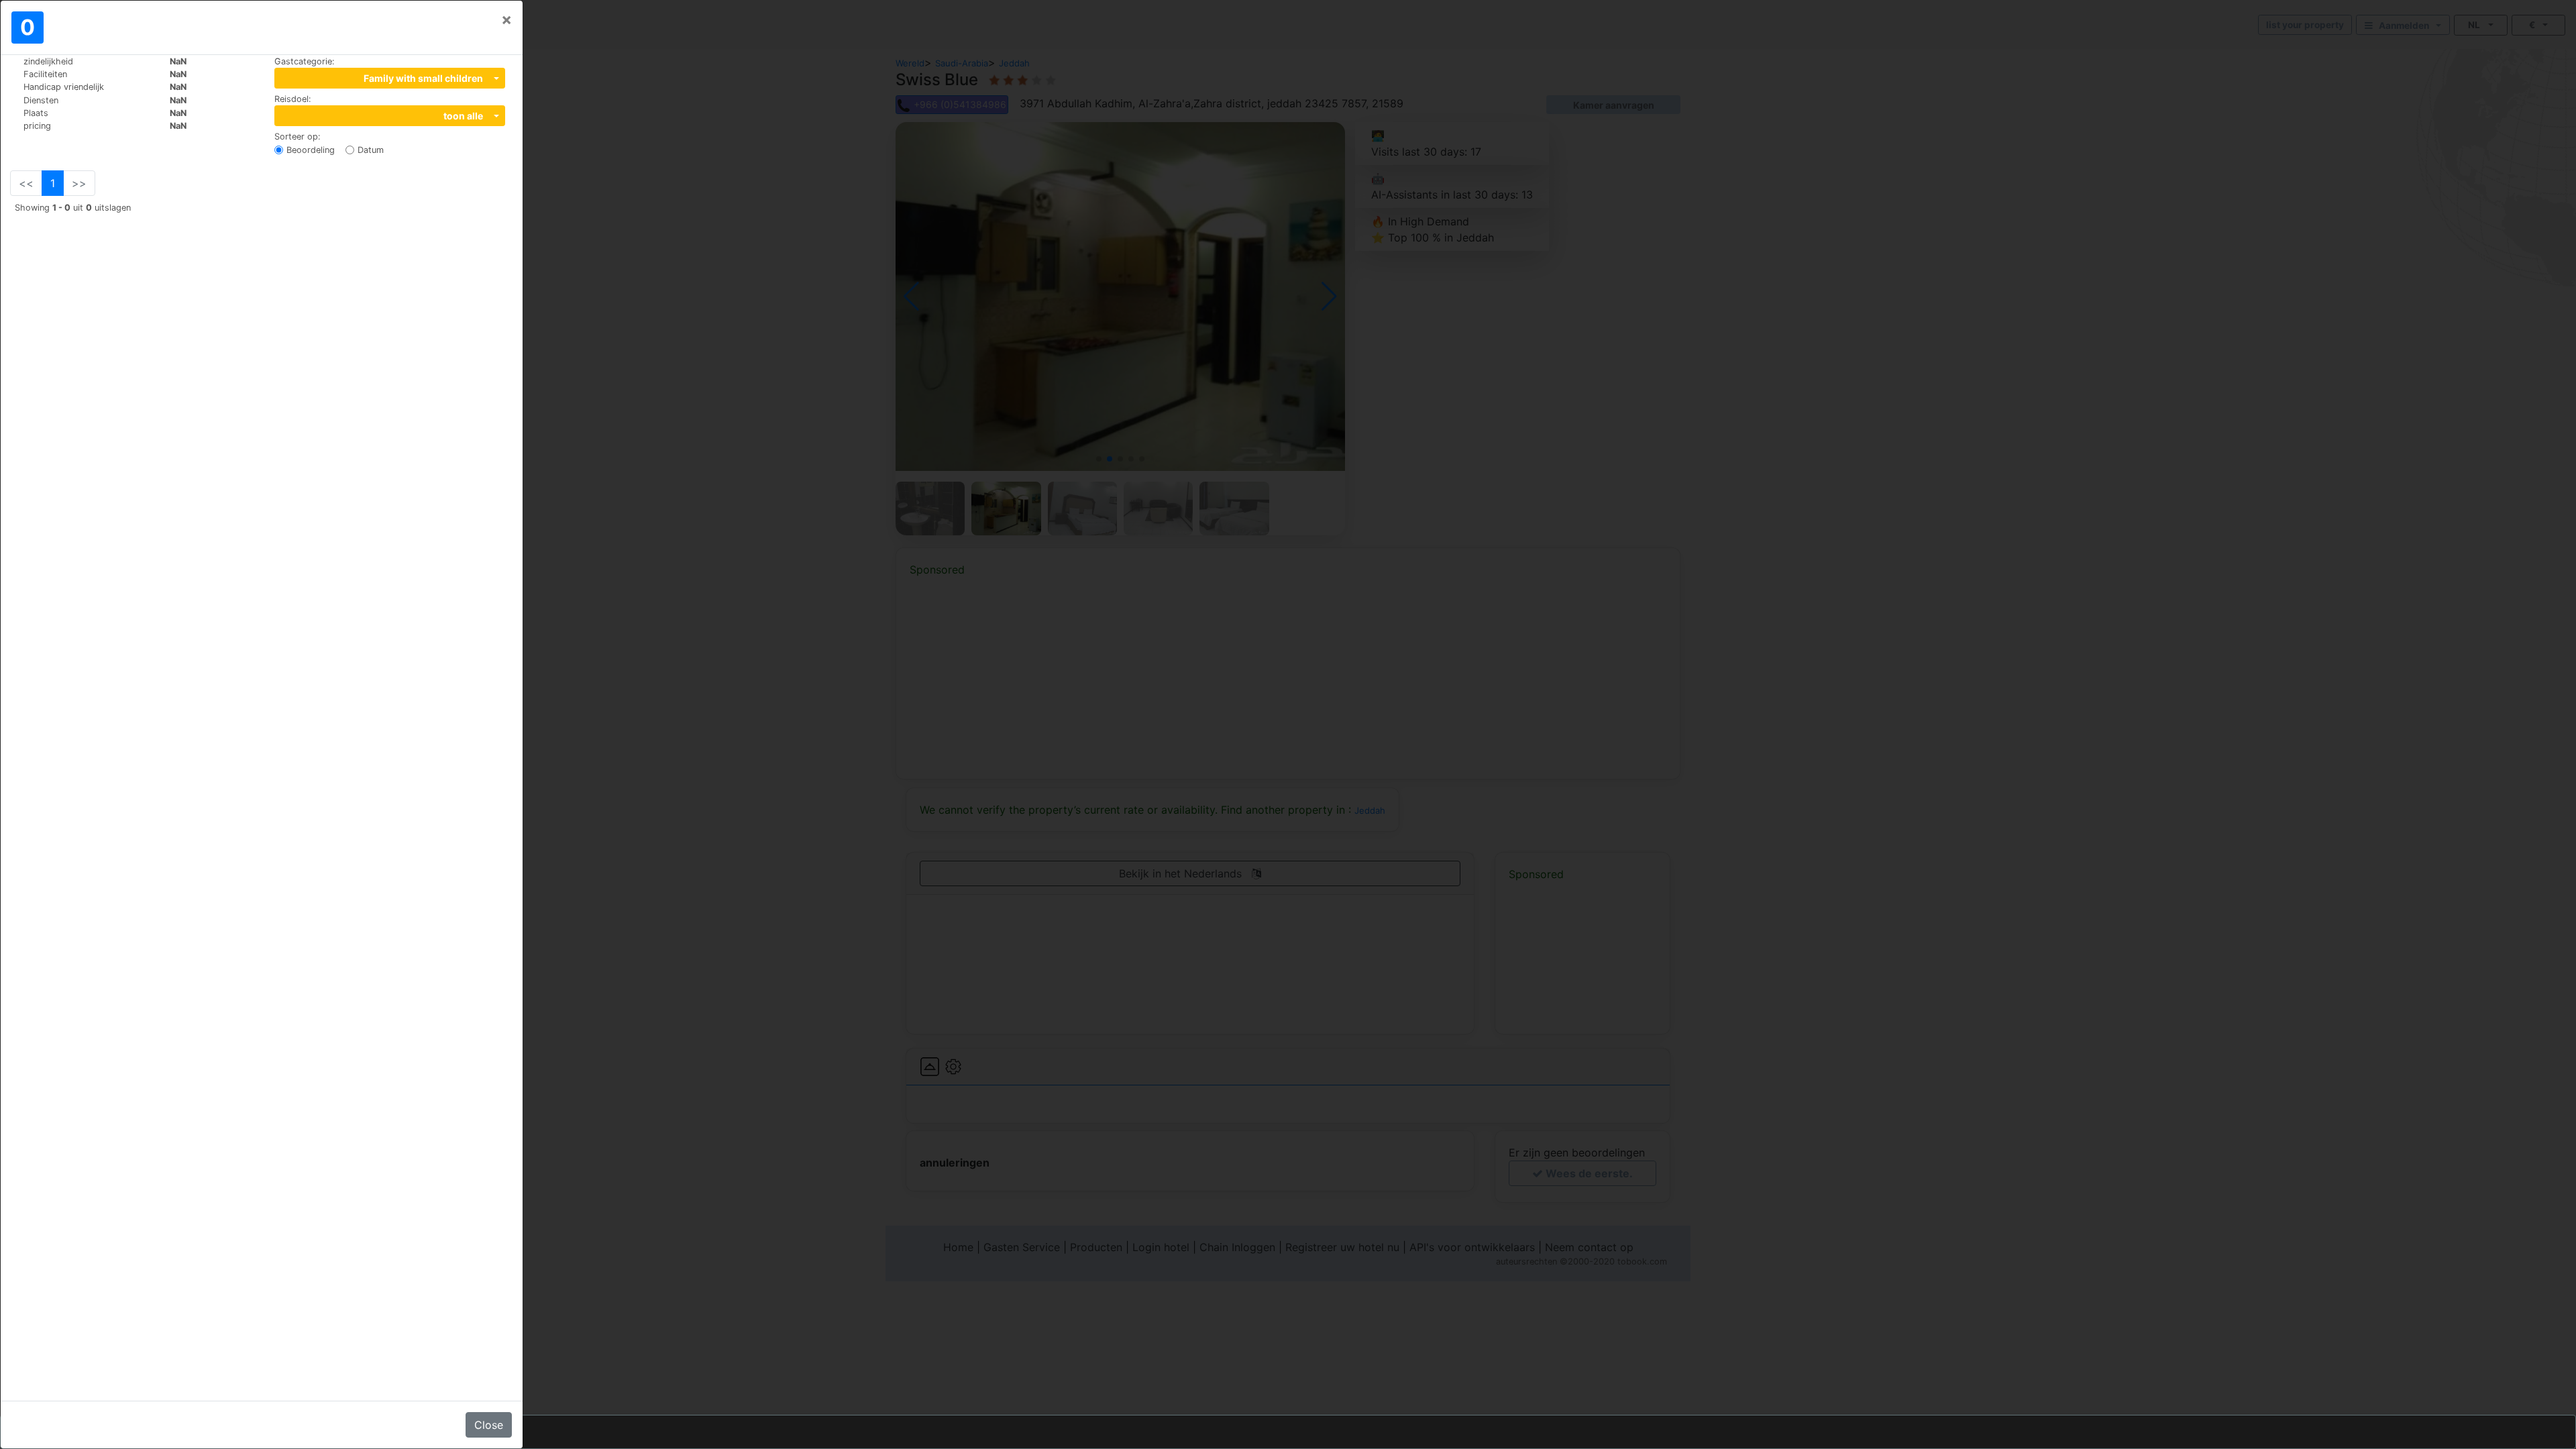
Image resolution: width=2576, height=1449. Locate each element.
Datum (371, 150)
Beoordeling (311, 150)
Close (489, 1425)
